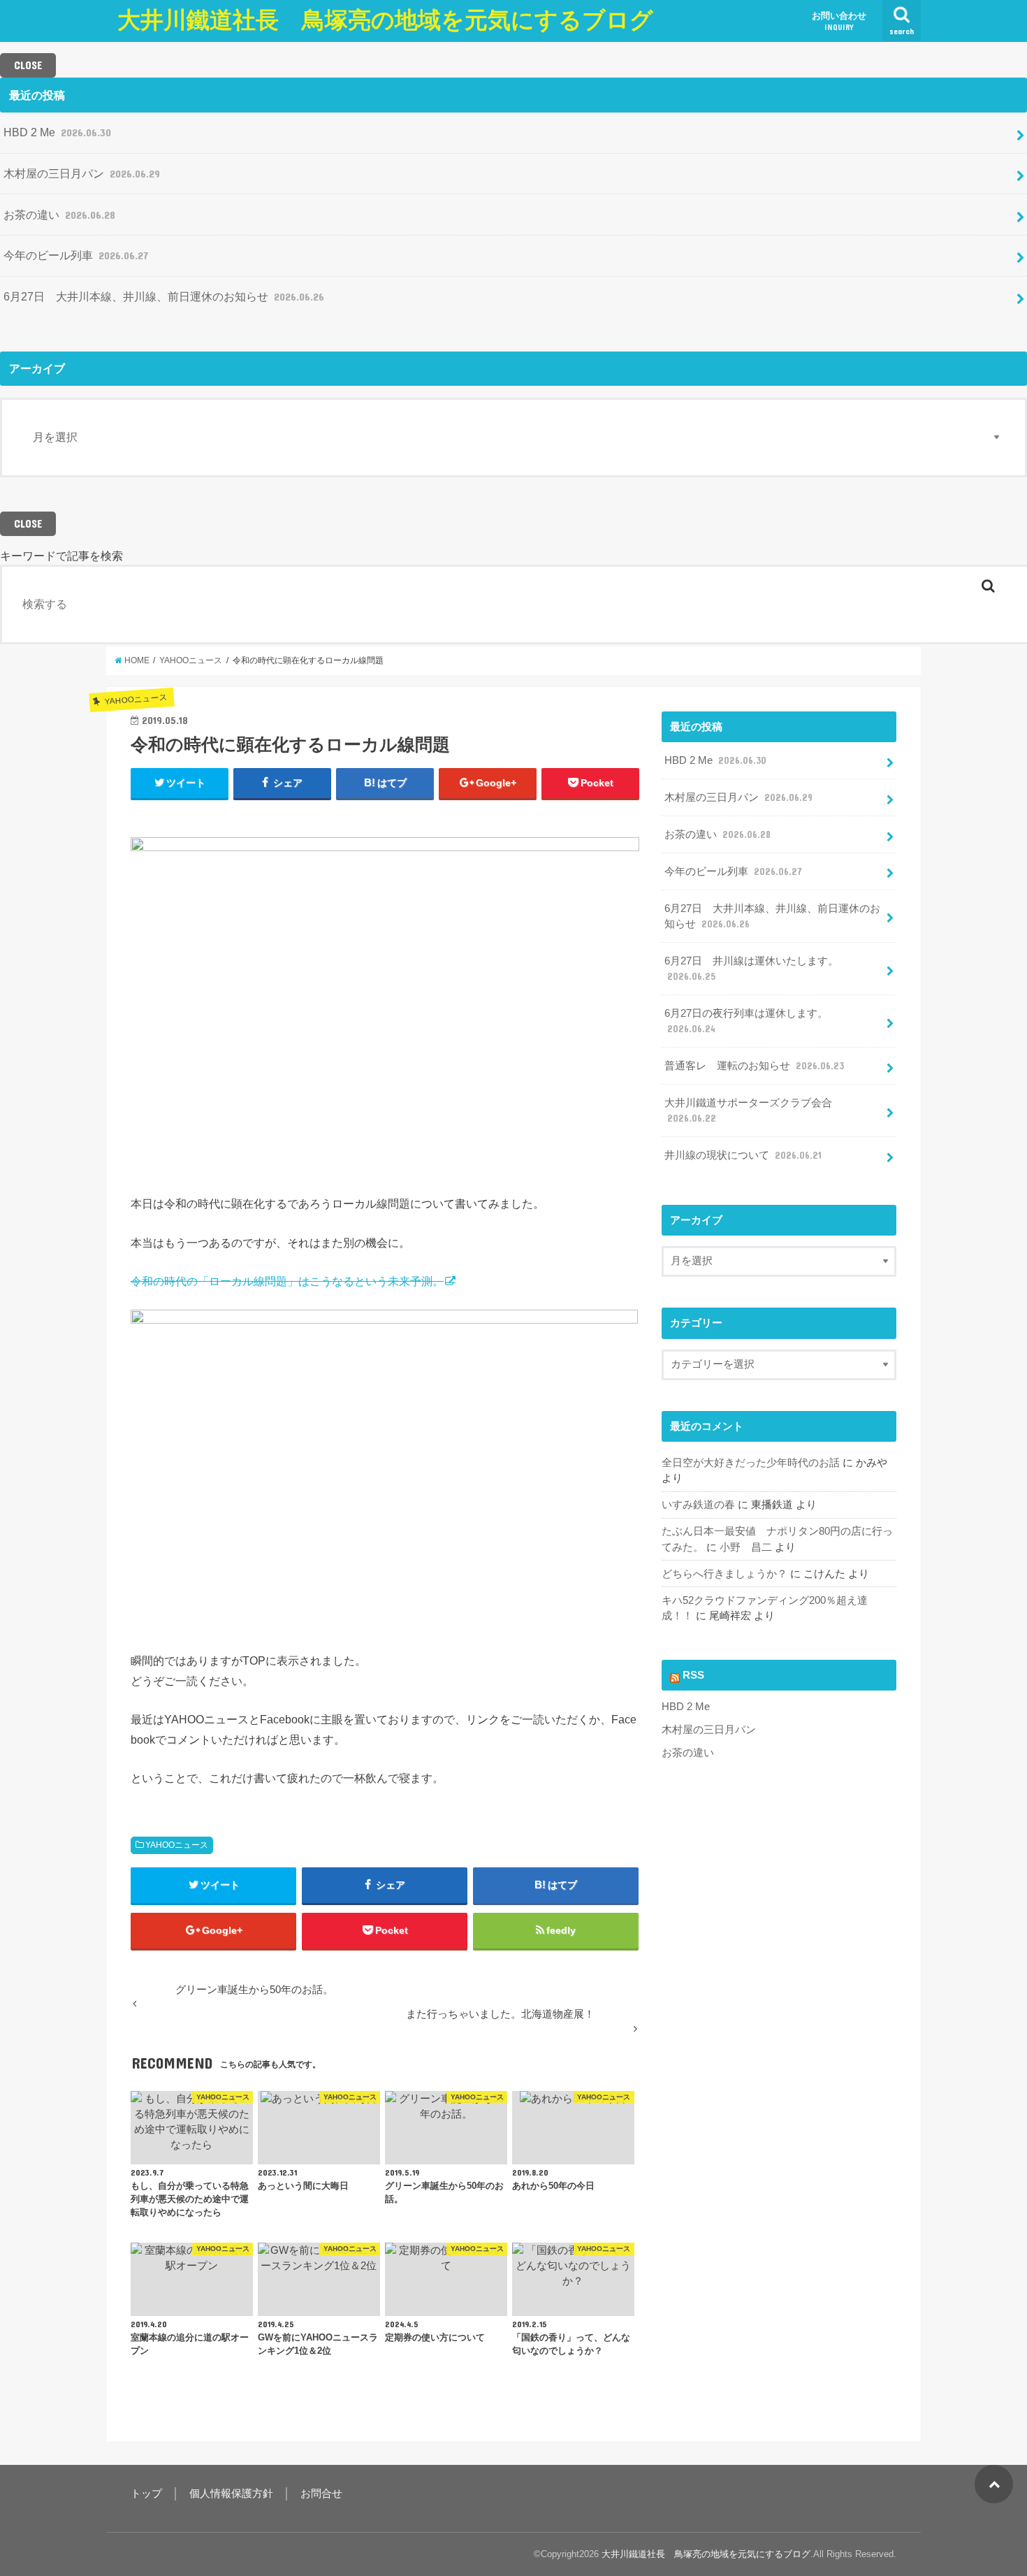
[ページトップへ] (994, 2484)
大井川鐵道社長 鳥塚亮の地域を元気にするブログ (385, 20)
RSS (693, 1675)
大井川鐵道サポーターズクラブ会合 (748, 1110)
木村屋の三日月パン (82, 173)
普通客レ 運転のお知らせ (754, 1066)
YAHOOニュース (177, 1845)
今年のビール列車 (76, 255)
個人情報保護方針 (231, 2494)
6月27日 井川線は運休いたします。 (751, 969)
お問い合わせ (839, 21)
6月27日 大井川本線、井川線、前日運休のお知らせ (164, 296)
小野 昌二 (746, 1547)
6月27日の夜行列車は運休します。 (746, 1021)
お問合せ (321, 2494)
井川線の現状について (743, 1155)
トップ (146, 2494)
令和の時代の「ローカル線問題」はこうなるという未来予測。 (287, 1281)
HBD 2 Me (57, 132)
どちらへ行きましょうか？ (724, 1574)
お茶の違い (59, 215)
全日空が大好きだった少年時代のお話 (751, 1463)
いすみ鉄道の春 (698, 1505)
